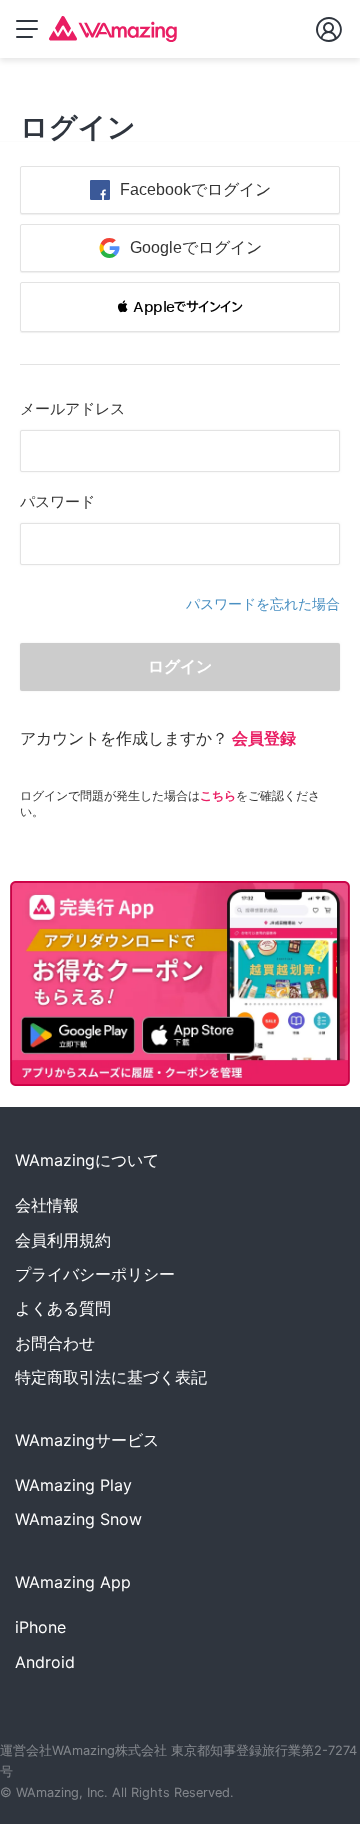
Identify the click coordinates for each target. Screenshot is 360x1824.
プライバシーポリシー (95, 1274)
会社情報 (47, 1205)
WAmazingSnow (78, 1519)
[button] (180, 307)
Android (45, 1662)
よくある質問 (63, 1308)
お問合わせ (55, 1343)
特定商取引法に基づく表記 (111, 1377)
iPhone (40, 1627)
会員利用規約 (63, 1240)
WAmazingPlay (73, 1485)
